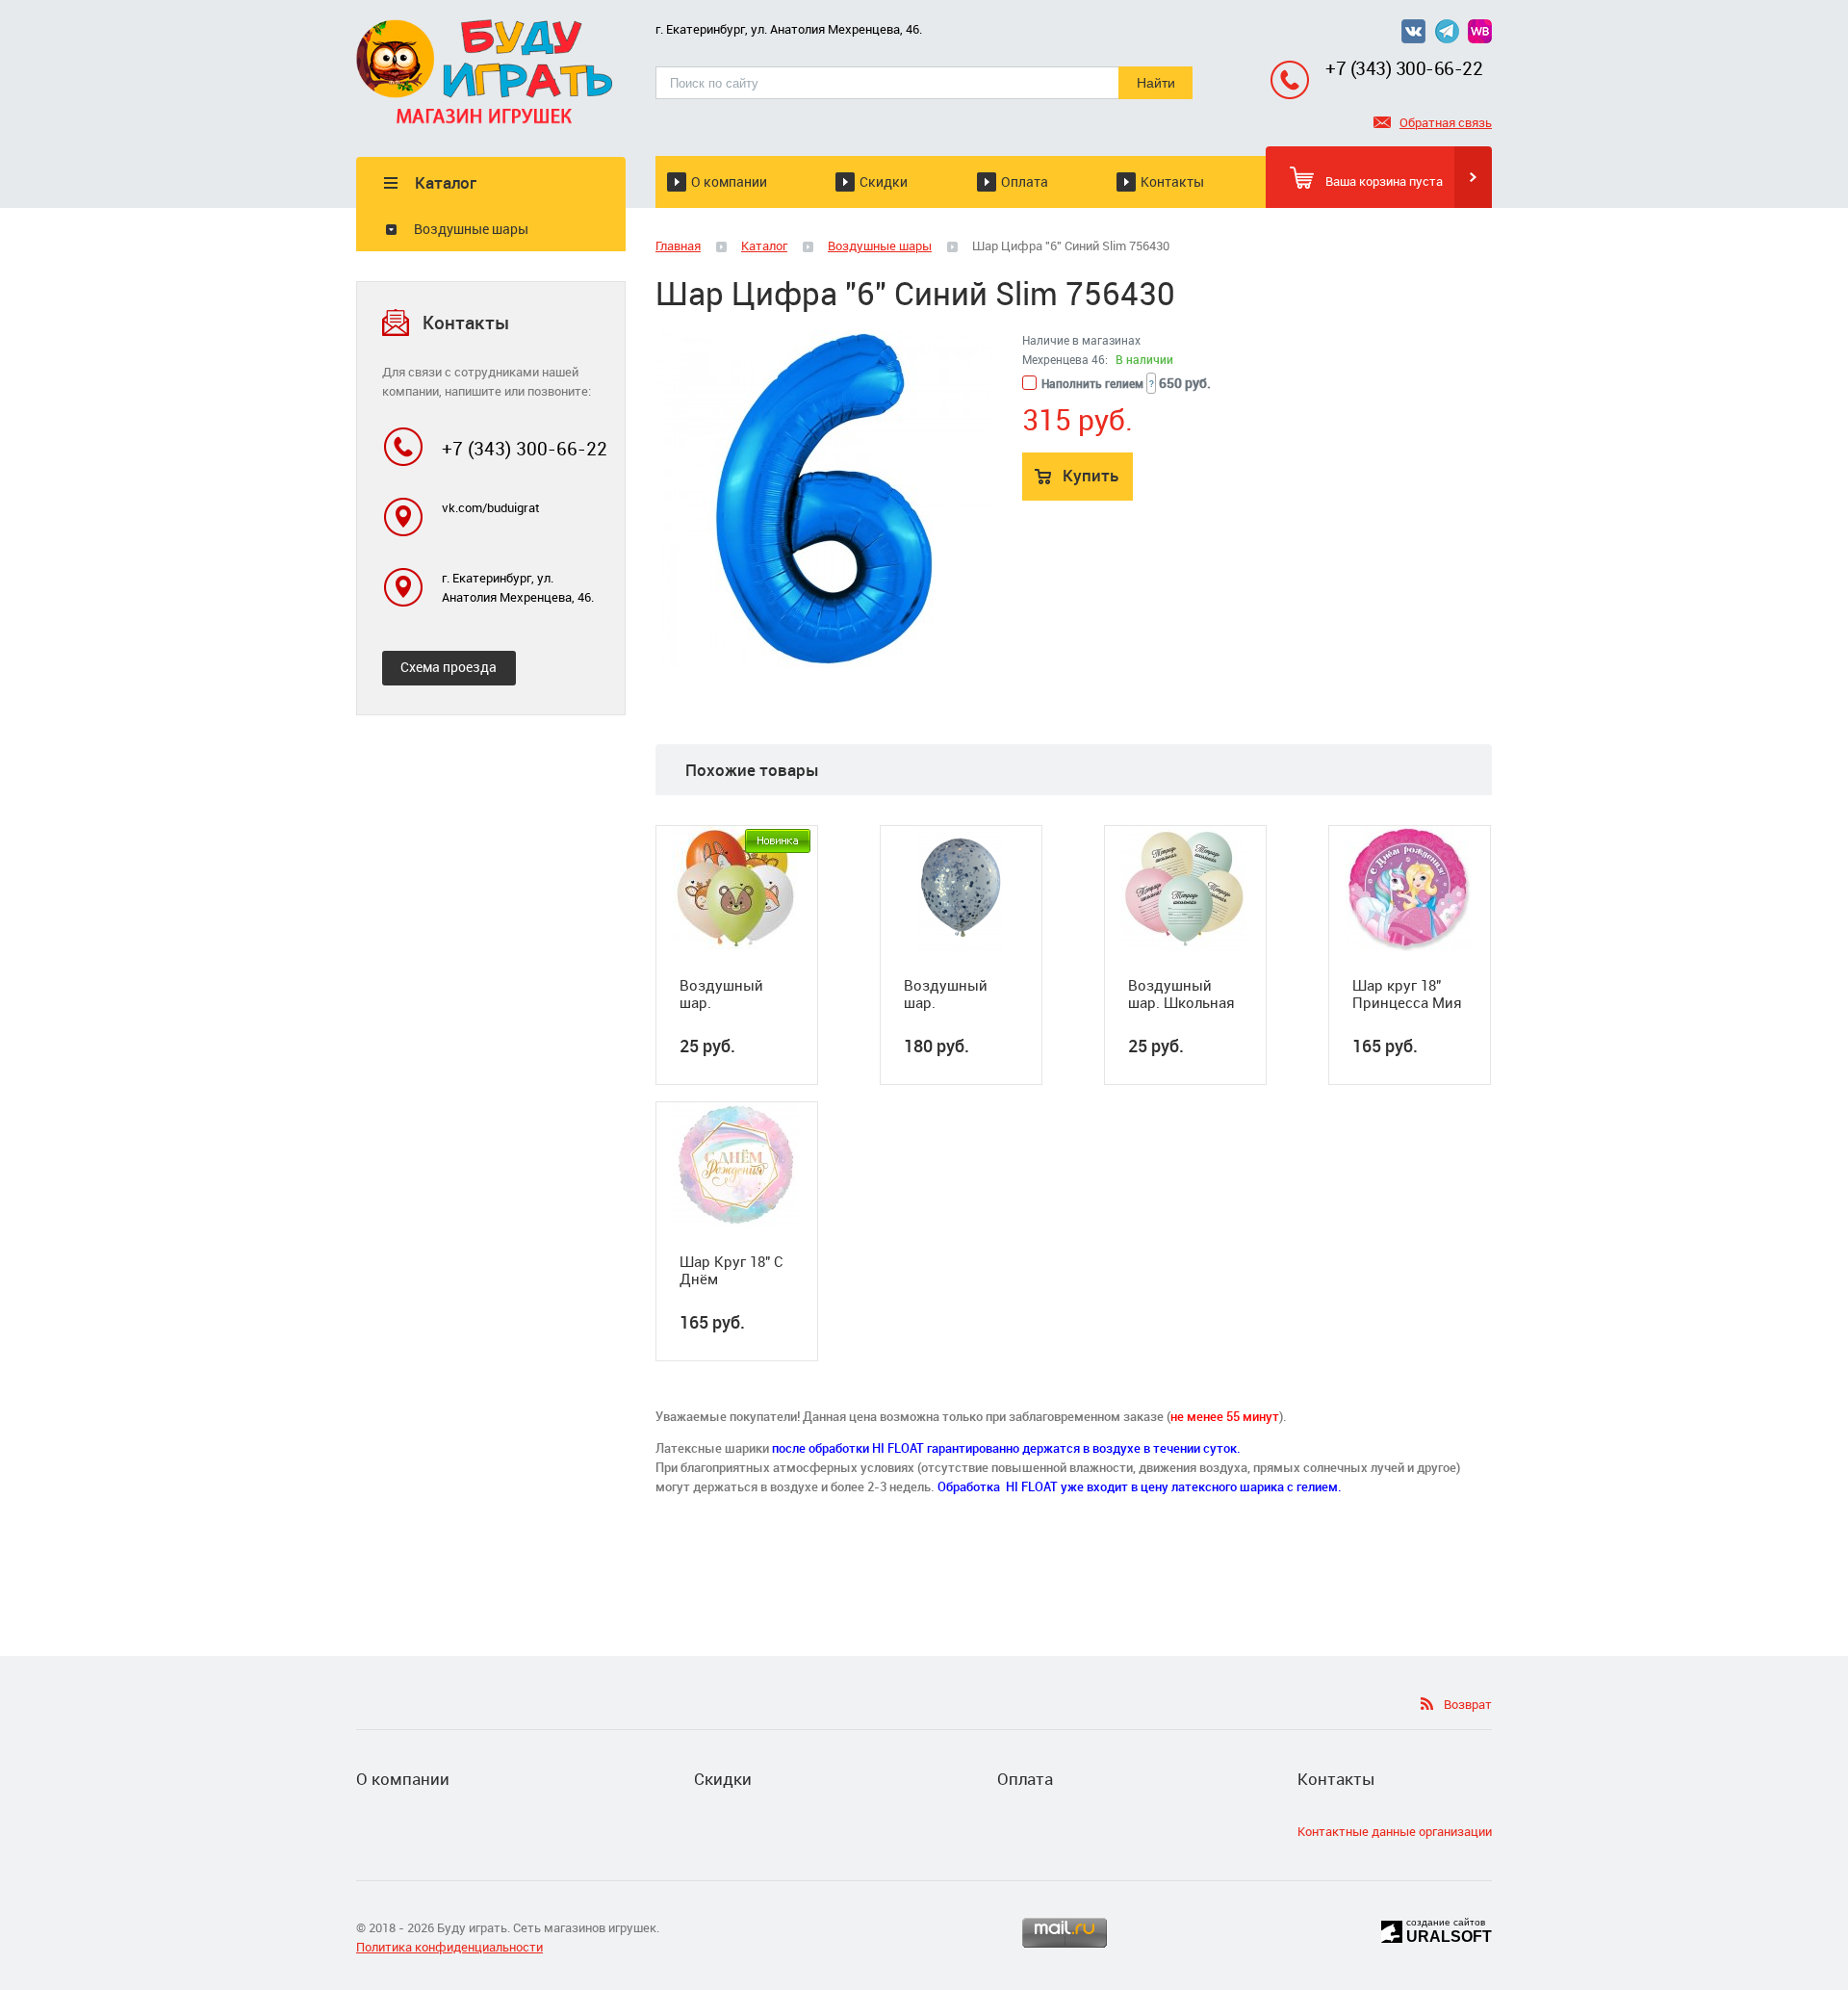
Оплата (1025, 181)
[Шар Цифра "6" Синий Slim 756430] (824, 499)
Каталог (764, 246)
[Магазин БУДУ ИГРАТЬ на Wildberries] (1480, 39)
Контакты (1172, 181)
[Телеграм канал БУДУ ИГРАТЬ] (1447, 39)
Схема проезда (449, 667)
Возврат (1468, 1704)
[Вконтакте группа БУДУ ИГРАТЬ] (1418, 39)
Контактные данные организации (1395, 1831)
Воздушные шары (471, 229)
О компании (729, 181)
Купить (1091, 475)
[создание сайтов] (1392, 1929)
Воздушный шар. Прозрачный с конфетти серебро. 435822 (959, 994)
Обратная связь (1446, 122)
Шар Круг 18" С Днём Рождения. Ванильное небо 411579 (735, 1270)
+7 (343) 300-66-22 (1404, 68)
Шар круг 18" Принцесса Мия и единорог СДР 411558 (1409, 994)
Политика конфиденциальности (449, 1947)
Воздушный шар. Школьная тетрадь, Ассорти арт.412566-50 (1181, 994)
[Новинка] (778, 841)
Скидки (884, 181)
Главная (678, 246)
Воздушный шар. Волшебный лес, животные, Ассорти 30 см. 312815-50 (735, 994)
